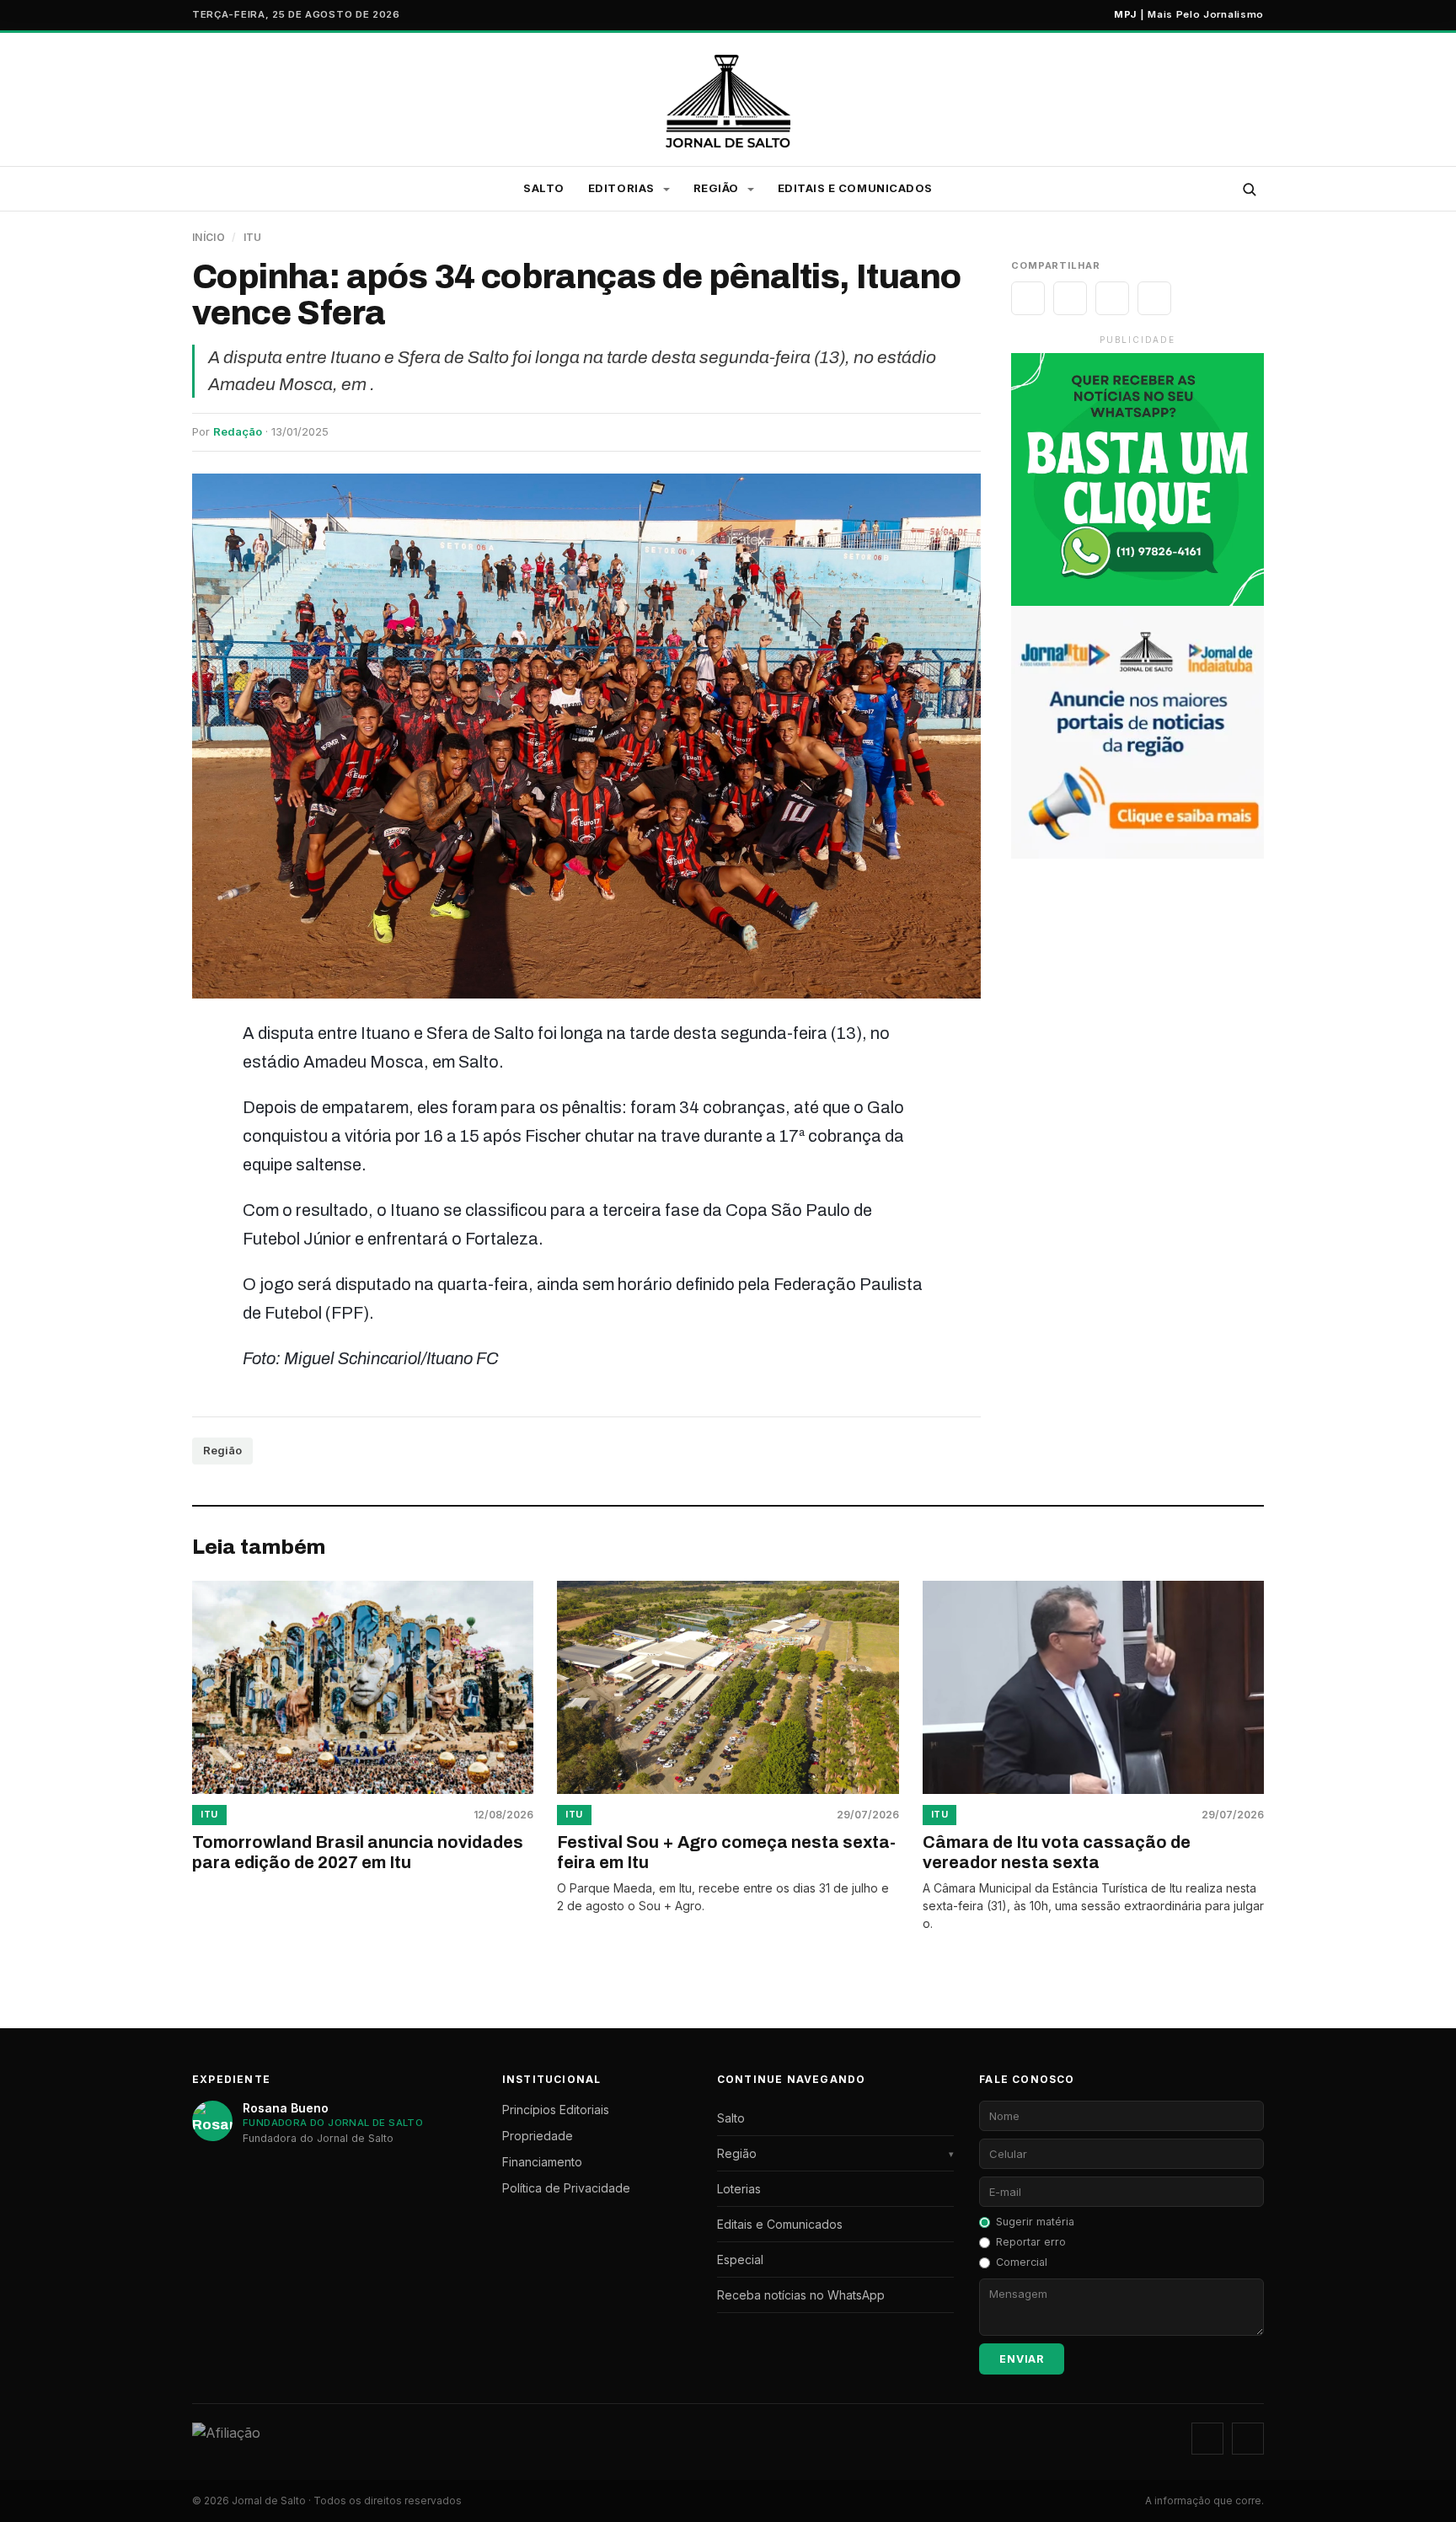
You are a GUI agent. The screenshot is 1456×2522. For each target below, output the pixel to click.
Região (222, 1450)
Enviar (1022, 2359)
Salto (544, 188)
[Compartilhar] (1028, 298)
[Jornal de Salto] (728, 101)
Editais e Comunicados (855, 188)
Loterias (739, 2189)
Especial (740, 2260)
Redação (238, 431)
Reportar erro (1031, 2242)
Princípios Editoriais (556, 2110)
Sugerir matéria (1035, 2222)
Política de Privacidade (566, 2188)
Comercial (1022, 2262)
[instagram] (1207, 2439)
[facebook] (1248, 2439)
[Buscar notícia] (1249, 189)
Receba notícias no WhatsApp (801, 2295)
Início (209, 237)
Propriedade (538, 2136)
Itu (253, 237)
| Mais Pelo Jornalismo (1189, 14)
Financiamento (542, 2162)
